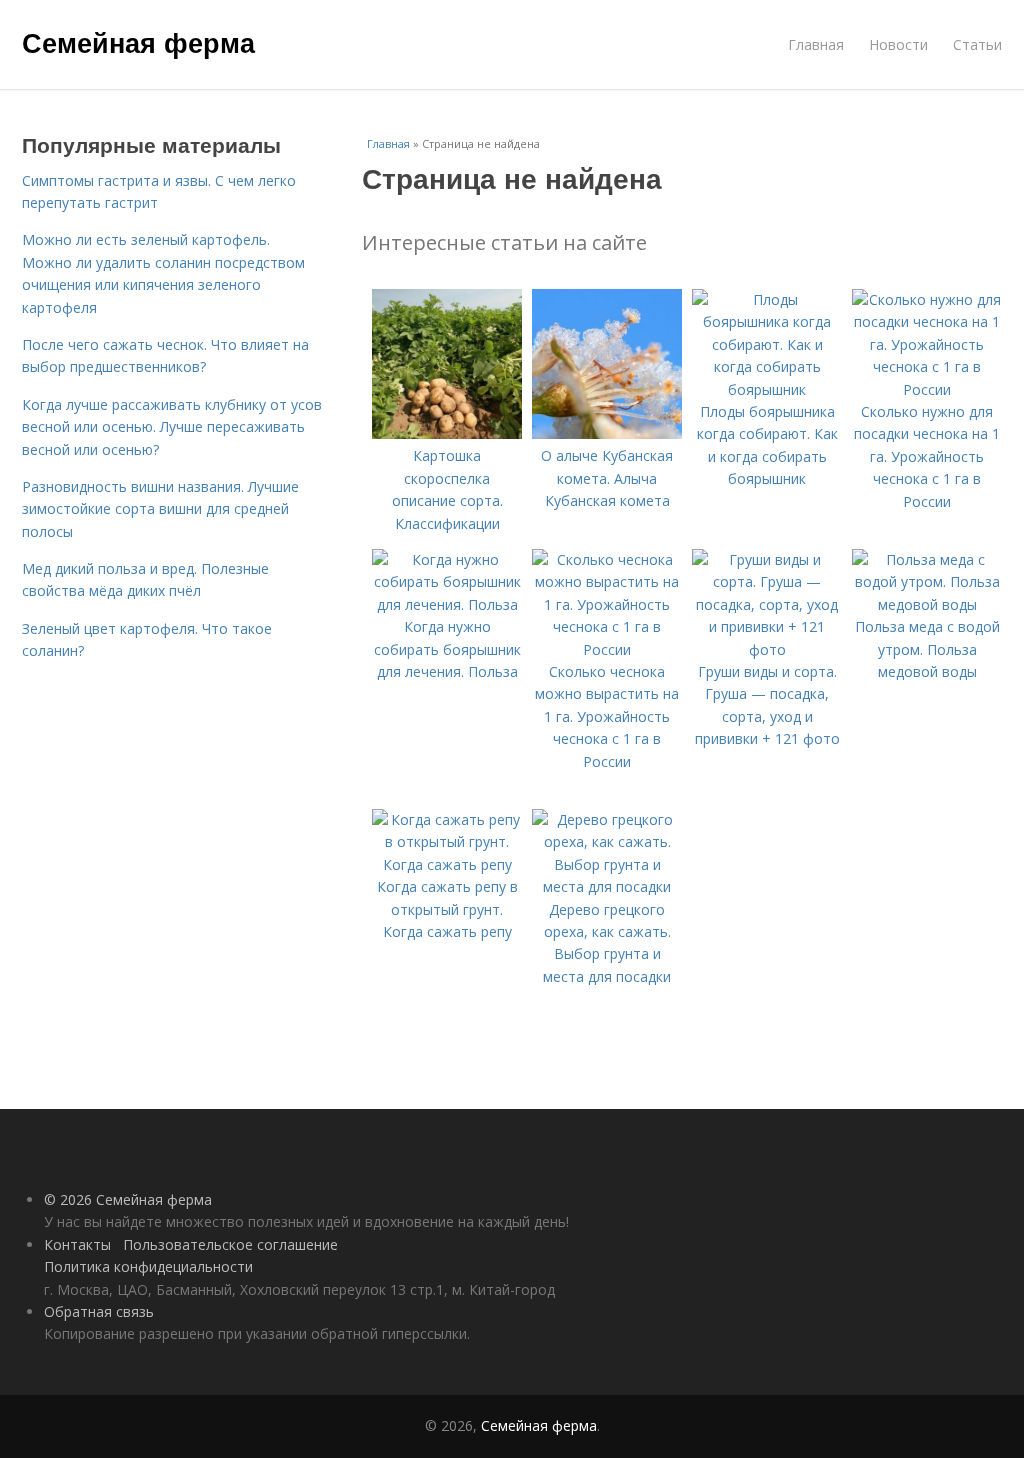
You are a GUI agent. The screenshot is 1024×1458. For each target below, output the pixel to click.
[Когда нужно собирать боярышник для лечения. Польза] (447, 604)
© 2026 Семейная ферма (128, 1199)
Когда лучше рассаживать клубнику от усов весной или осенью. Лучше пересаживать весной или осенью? (172, 427)
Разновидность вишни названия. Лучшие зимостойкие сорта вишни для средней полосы (160, 509)
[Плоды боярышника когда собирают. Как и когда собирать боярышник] (767, 389)
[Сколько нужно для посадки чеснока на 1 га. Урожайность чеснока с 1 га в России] (927, 389)
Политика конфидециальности (148, 1266)
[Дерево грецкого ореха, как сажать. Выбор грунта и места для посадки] (607, 886)
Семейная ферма (138, 42)
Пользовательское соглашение (230, 1244)
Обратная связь (99, 1311)
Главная (816, 44)
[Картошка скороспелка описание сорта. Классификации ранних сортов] (447, 433)
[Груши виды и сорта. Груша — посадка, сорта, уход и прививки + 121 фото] (767, 649)
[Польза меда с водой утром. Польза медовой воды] (927, 604)
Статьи (977, 44)
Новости (898, 44)
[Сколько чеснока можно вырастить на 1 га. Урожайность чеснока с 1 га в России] (607, 649)
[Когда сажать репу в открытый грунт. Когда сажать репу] (447, 864)
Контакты (77, 1244)
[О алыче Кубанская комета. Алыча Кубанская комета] (607, 433)
